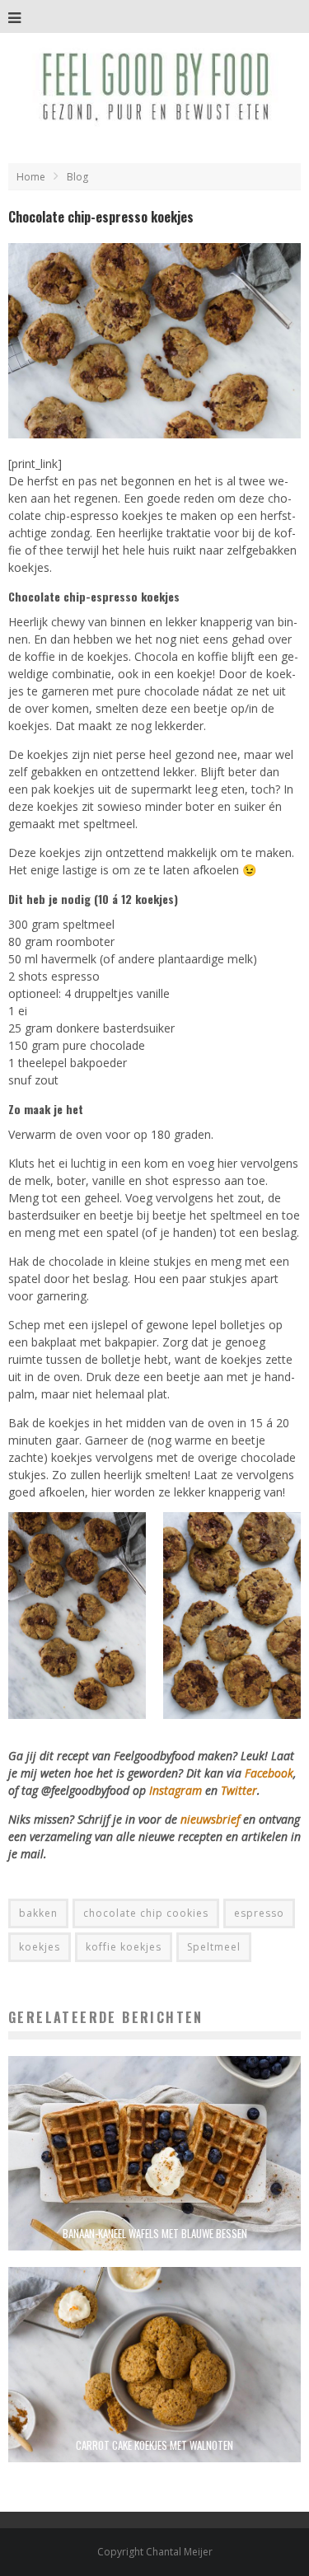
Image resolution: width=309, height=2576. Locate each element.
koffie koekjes (124, 1947)
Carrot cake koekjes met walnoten (154, 2445)
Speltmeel (214, 1947)
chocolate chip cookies (146, 1913)
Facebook (269, 1773)
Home (31, 177)
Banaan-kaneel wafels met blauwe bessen (155, 2233)
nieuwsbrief (210, 1819)
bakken (38, 1913)
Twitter (239, 1790)
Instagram (177, 1790)
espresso (259, 1913)
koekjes (40, 1947)
